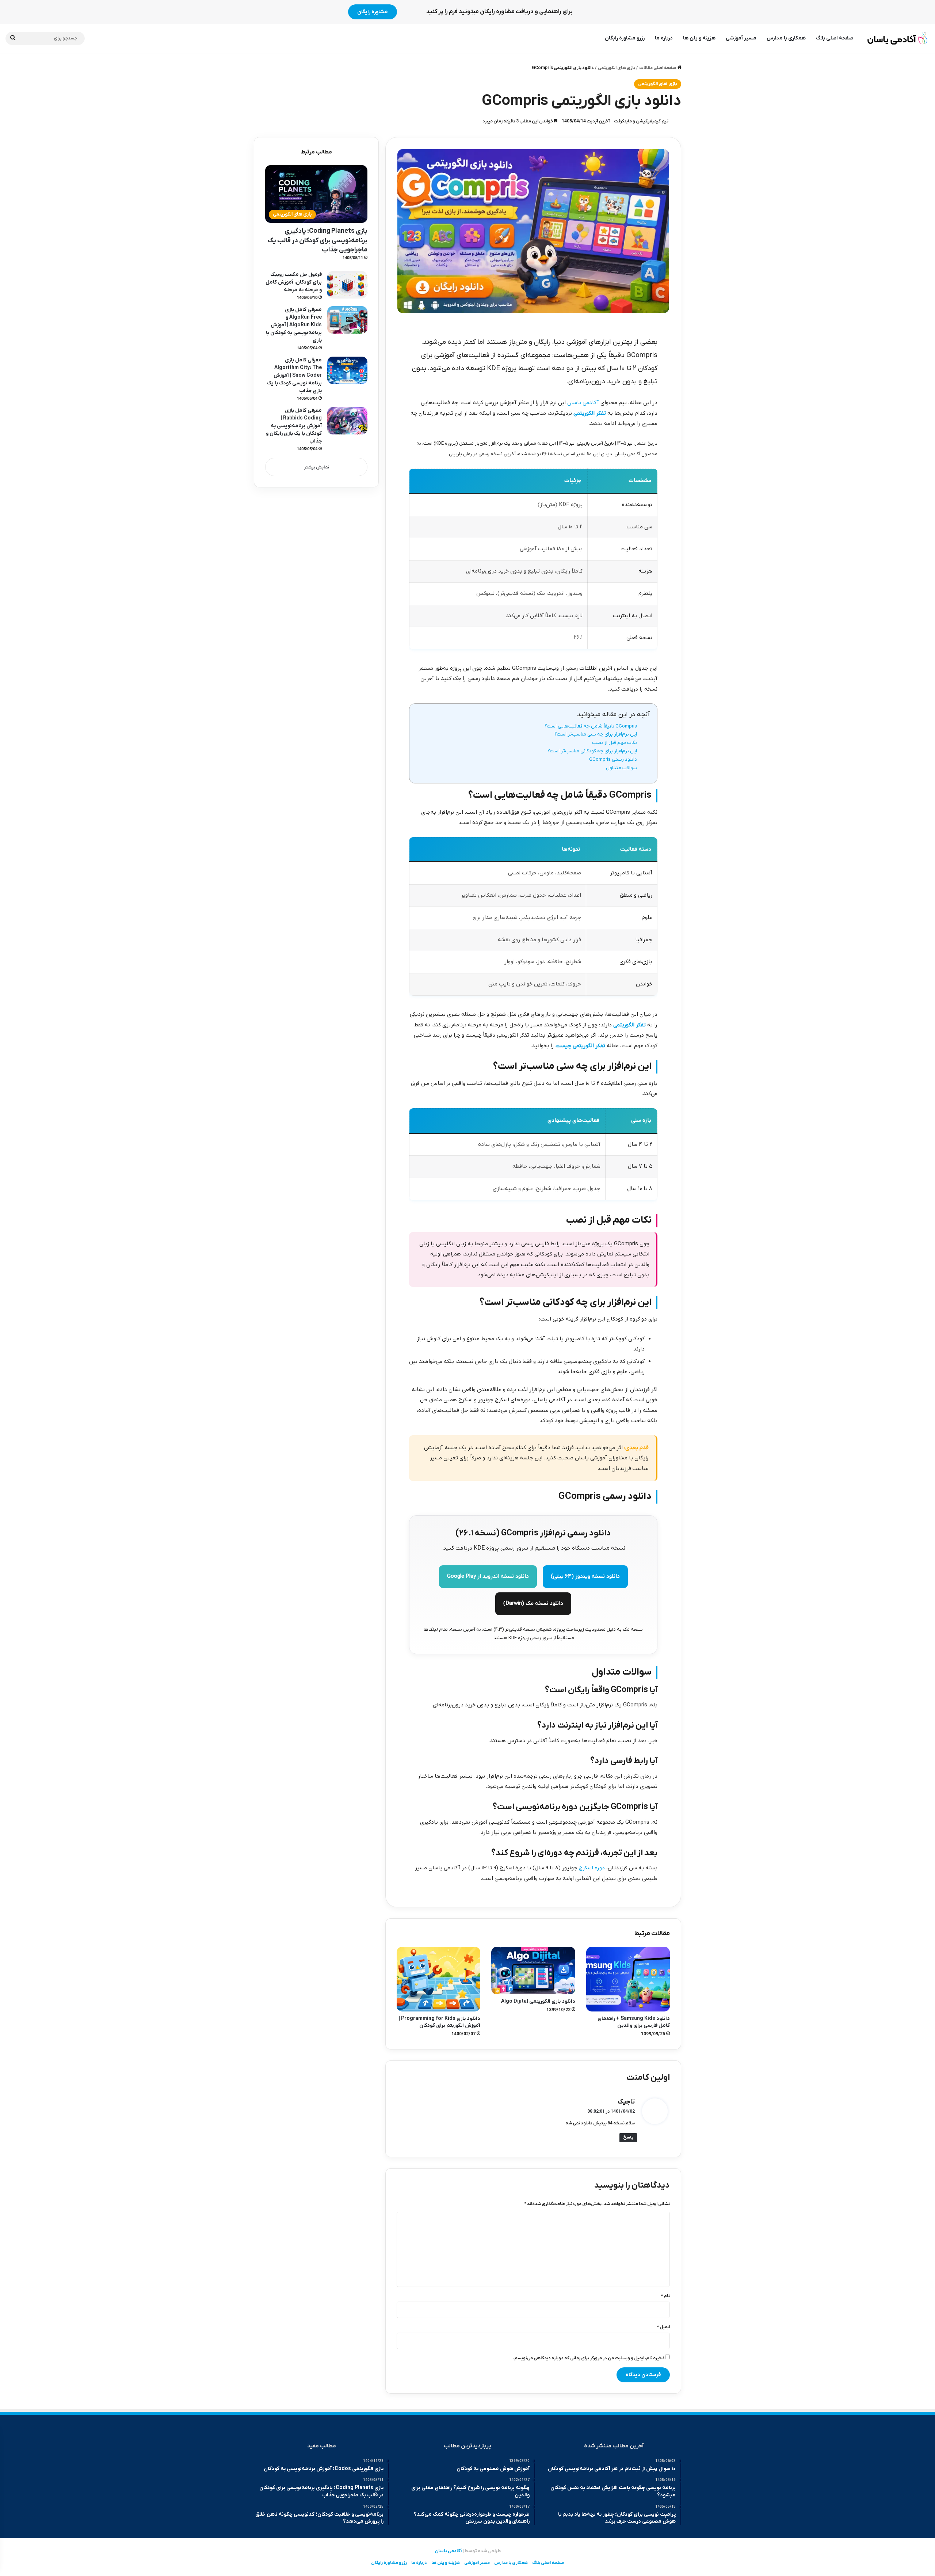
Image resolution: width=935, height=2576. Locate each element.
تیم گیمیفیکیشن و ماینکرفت (641, 121)
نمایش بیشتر (316, 467)
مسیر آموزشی (741, 38)
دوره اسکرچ (592, 1868)
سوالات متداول (621, 768)
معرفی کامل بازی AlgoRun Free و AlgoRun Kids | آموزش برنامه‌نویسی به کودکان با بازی (294, 325)
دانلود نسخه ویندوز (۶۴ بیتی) (585, 1576)
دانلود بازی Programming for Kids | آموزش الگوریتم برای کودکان (440, 2022)
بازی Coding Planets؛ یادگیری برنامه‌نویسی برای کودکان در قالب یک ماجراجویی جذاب (318, 240)
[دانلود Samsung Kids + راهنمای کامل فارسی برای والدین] (628, 1979)
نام (665, 2296)
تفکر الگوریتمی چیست (580, 1046)
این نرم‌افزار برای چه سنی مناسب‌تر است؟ (596, 734)
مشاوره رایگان (373, 12)
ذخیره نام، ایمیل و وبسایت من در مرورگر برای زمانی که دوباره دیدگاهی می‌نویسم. (589, 2358)
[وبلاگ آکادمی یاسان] (898, 38)
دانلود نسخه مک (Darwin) (533, 1603)
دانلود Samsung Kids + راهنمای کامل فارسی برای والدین (634, 2022)
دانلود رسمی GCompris (613, 759)
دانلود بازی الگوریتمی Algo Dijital (538, 2001)
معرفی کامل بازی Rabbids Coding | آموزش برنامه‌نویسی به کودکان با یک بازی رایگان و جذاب (294, 426)
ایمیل (663, 2327)
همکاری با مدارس (786, 38)
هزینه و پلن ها (699, 38)
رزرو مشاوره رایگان (625, 38)
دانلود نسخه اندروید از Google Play (488, 1576)
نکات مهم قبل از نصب (615, 743)
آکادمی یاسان (583, 403)
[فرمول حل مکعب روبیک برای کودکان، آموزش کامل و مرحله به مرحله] (347, 285)
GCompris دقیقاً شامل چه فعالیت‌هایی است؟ (591, 726)
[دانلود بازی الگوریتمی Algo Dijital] (533, 1970)
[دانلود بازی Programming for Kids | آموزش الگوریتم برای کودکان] (438, 1979)
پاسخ (628, 2138)
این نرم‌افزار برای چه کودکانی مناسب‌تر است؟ (592, 751)
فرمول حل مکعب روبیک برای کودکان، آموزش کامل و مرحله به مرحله (294, 282)
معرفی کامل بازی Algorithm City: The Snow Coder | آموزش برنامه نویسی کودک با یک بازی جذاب (294, 375)
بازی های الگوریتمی (617, 68)
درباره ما (664, 38)
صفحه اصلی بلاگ (835, 38)
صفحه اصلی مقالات (658, 68)
